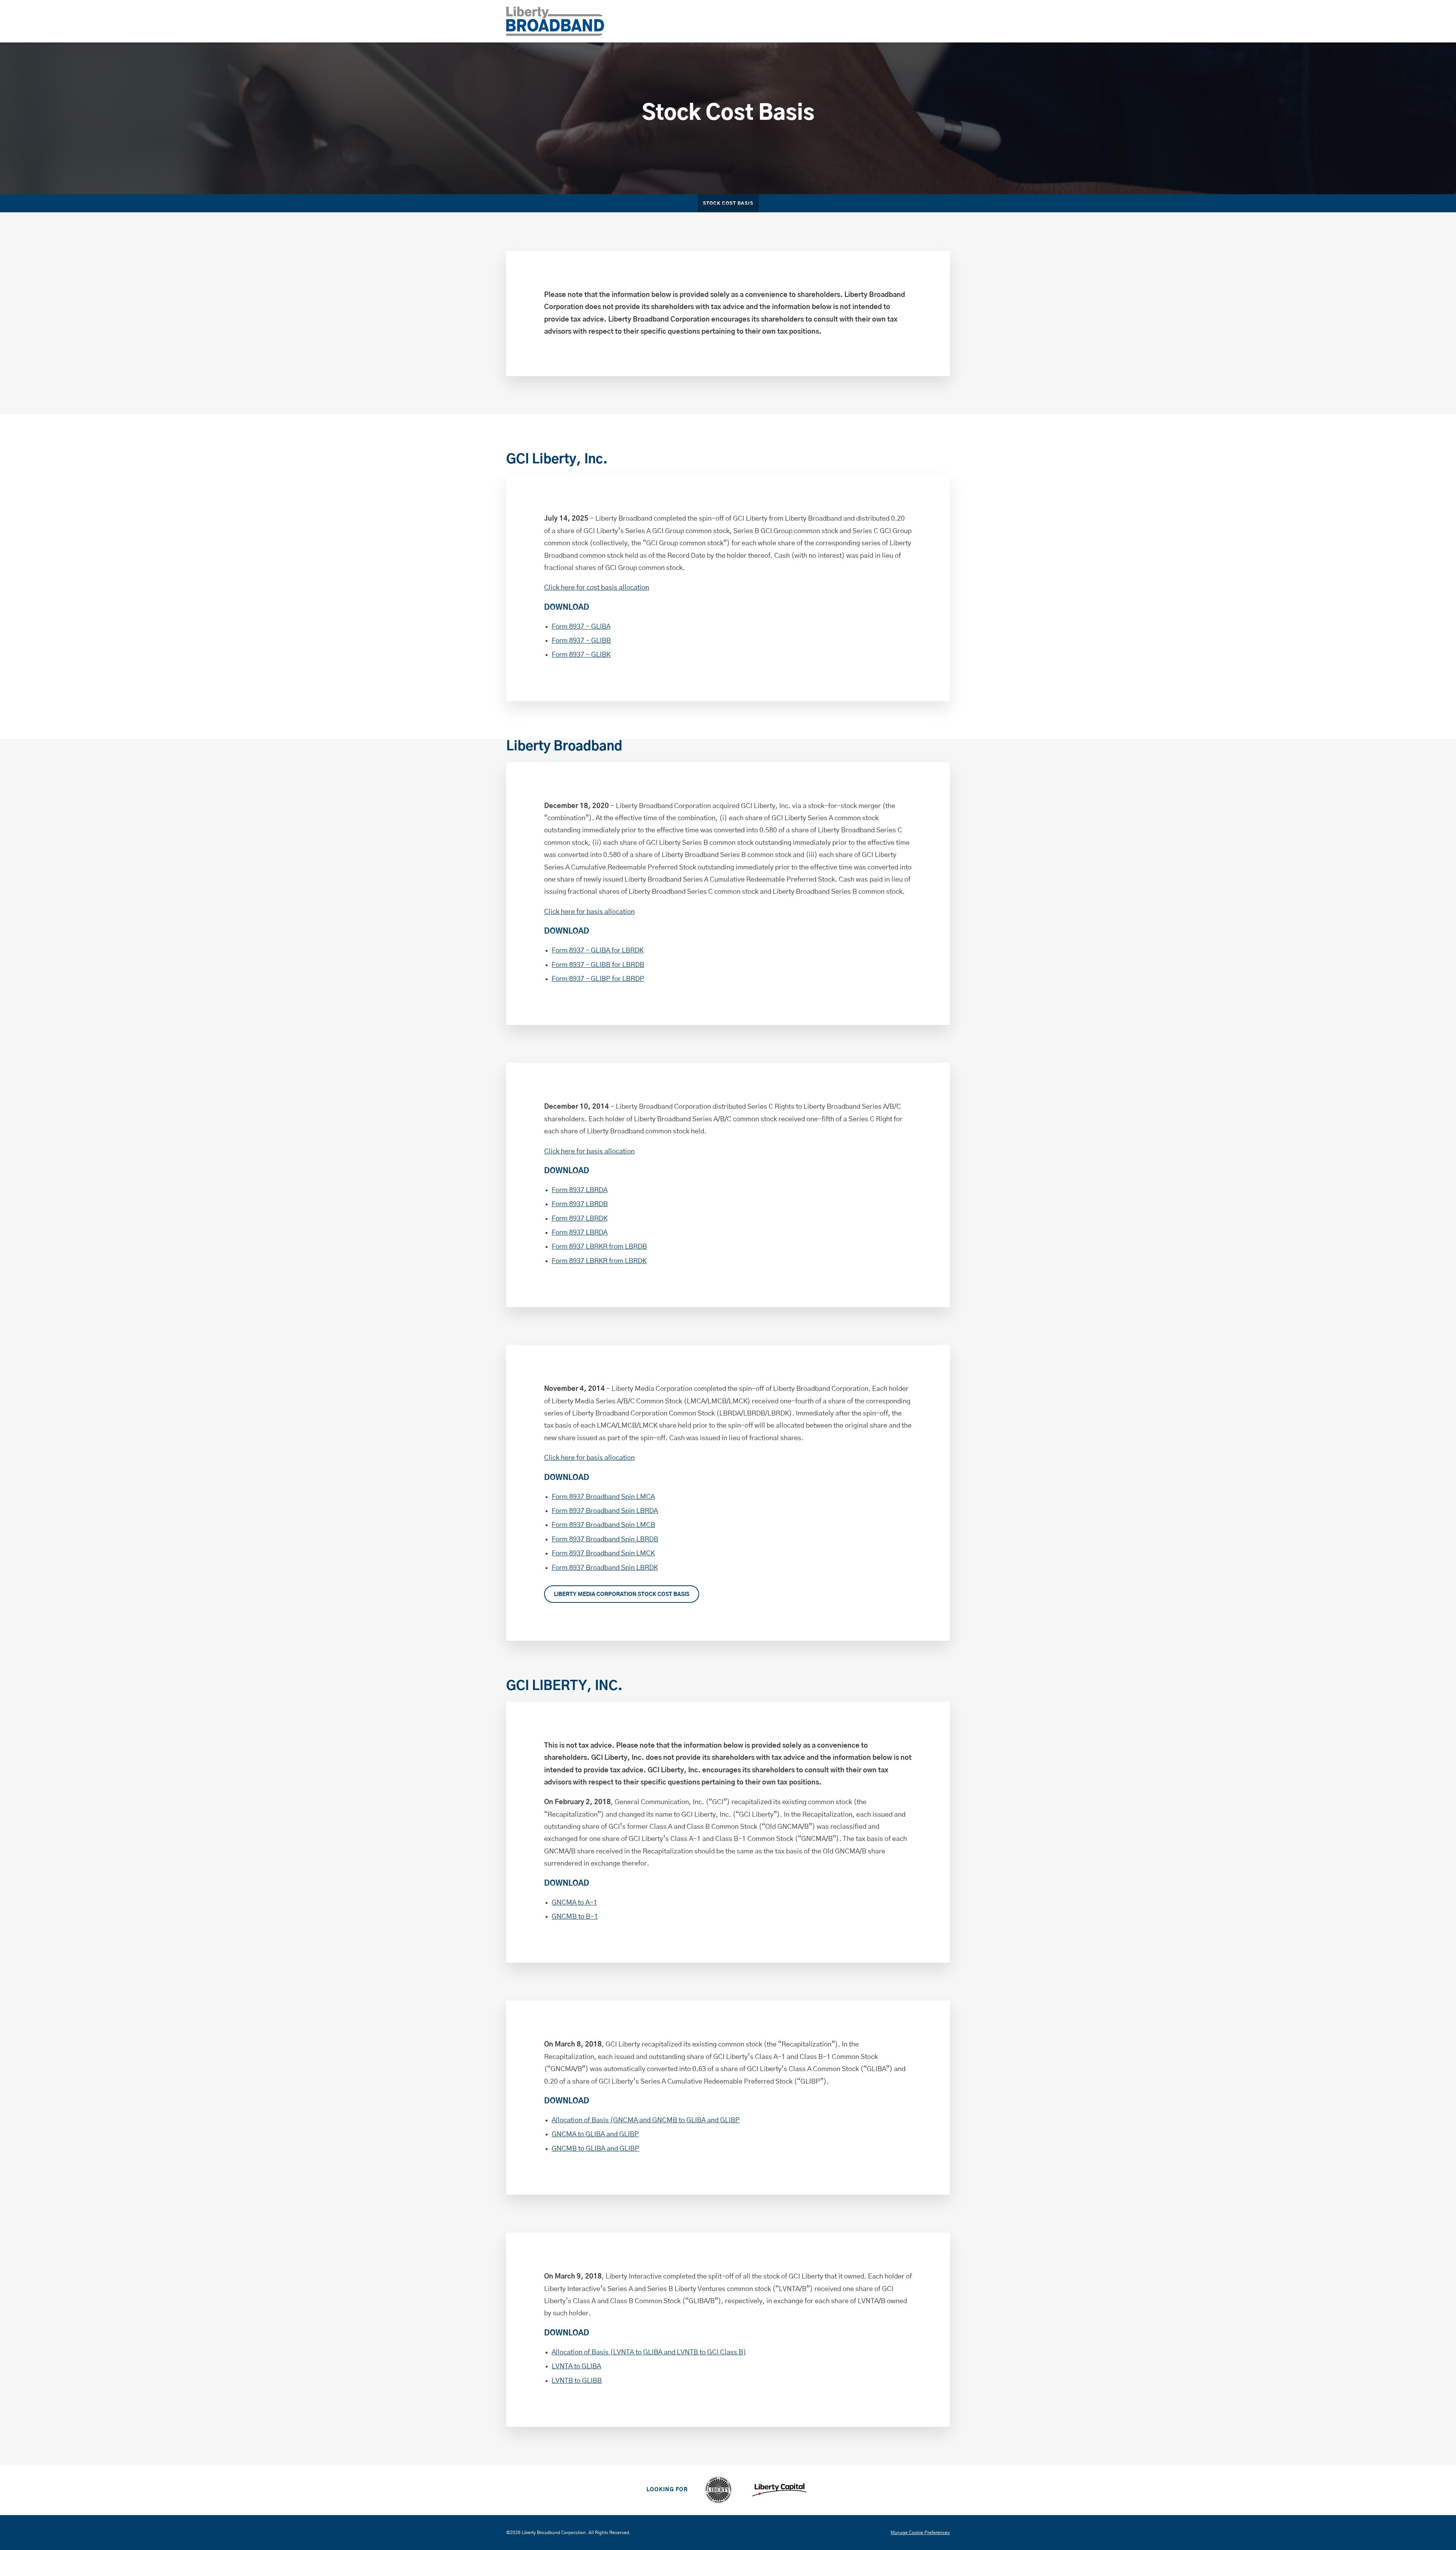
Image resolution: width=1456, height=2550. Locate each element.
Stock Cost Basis (728, 203)
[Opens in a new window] (718, 2490)
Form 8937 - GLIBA (581, 627)
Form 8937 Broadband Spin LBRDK (605, 1568)
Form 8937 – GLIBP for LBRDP (598, 979)
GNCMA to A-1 (574, 1903)
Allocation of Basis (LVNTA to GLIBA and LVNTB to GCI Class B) (649, 2352)
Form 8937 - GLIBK (581, 655)
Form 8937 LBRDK (580, 1219)
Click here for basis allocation (589, 912)
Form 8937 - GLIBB (581, 641)
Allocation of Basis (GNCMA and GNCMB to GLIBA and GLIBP (646, 2120)
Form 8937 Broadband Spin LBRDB (605, 1539)
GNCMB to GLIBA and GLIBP (595, 2149)
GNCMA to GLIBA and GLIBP (595, 2134)
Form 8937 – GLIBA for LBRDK (598, 951)
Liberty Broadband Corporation (554, 2533)
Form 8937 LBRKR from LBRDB (599, 1247)
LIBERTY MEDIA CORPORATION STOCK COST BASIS (622, 1594)
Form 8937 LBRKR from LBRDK (599, 1261)
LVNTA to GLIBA (576, 2366)
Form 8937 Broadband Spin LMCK (603, 1554)
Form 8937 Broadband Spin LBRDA (605, 1511)
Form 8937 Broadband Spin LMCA (603, 1497)
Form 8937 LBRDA (580, 1190)
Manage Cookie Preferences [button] (920, 2533)
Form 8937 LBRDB (580, 1204)
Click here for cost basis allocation (597, 588)
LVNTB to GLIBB (577, 2381)
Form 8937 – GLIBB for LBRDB (598, 965)
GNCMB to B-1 (575, 1917)
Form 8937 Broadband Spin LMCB (603, 1525)
